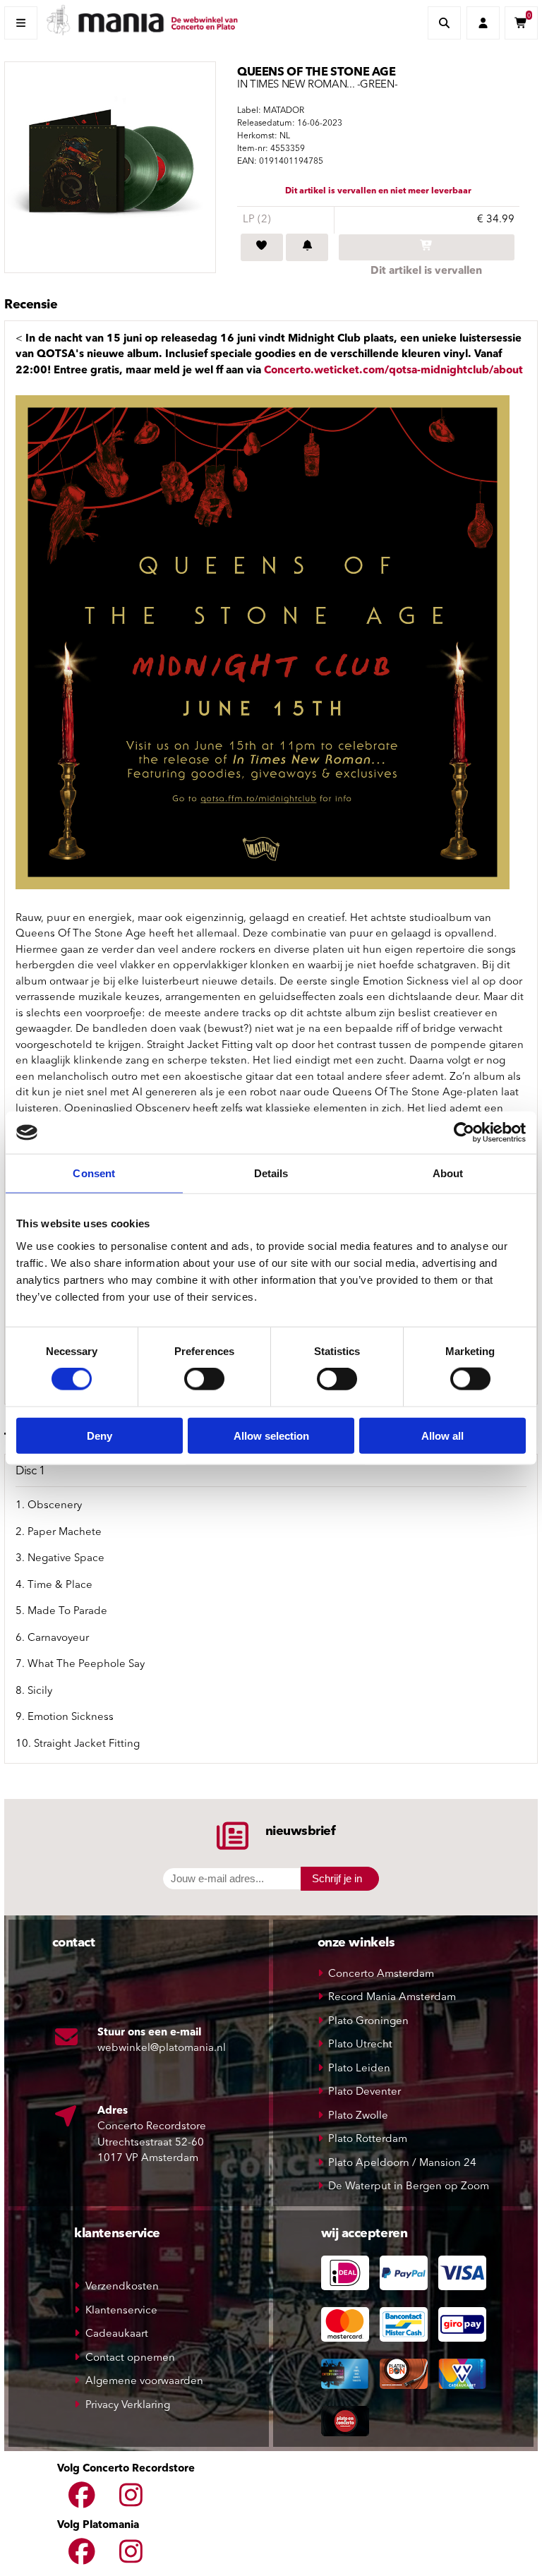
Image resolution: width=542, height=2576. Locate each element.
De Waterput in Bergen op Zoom (409, 2187)
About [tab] (448, 1173)
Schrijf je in (337, 1878)
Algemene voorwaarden (144, 2382)
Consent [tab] (94, 1173)
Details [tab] (271, 1173)
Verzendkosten (122, 2287)
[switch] (204, 1379)
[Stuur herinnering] (307, 248)
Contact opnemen (130, 2358)
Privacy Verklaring (128, 2406)
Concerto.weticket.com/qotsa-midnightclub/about (393, 371)
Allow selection (271, 1435)
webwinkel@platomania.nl (162, 2048)
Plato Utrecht (360, 2045)
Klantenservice (121, 2311)
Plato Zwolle (358, 2116)
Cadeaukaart (117, 2334)
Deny (100, 1435)
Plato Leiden (359, 2069)
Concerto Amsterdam (381, 1974)
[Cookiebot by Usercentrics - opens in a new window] (464, 1133)
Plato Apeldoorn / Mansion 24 (402, 2163)
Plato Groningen (368, 2022)
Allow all (442, 1435)
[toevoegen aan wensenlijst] (262, 248)
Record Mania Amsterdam (392, 1998)
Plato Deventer (365, 2092)
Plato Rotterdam (368, 2139)
